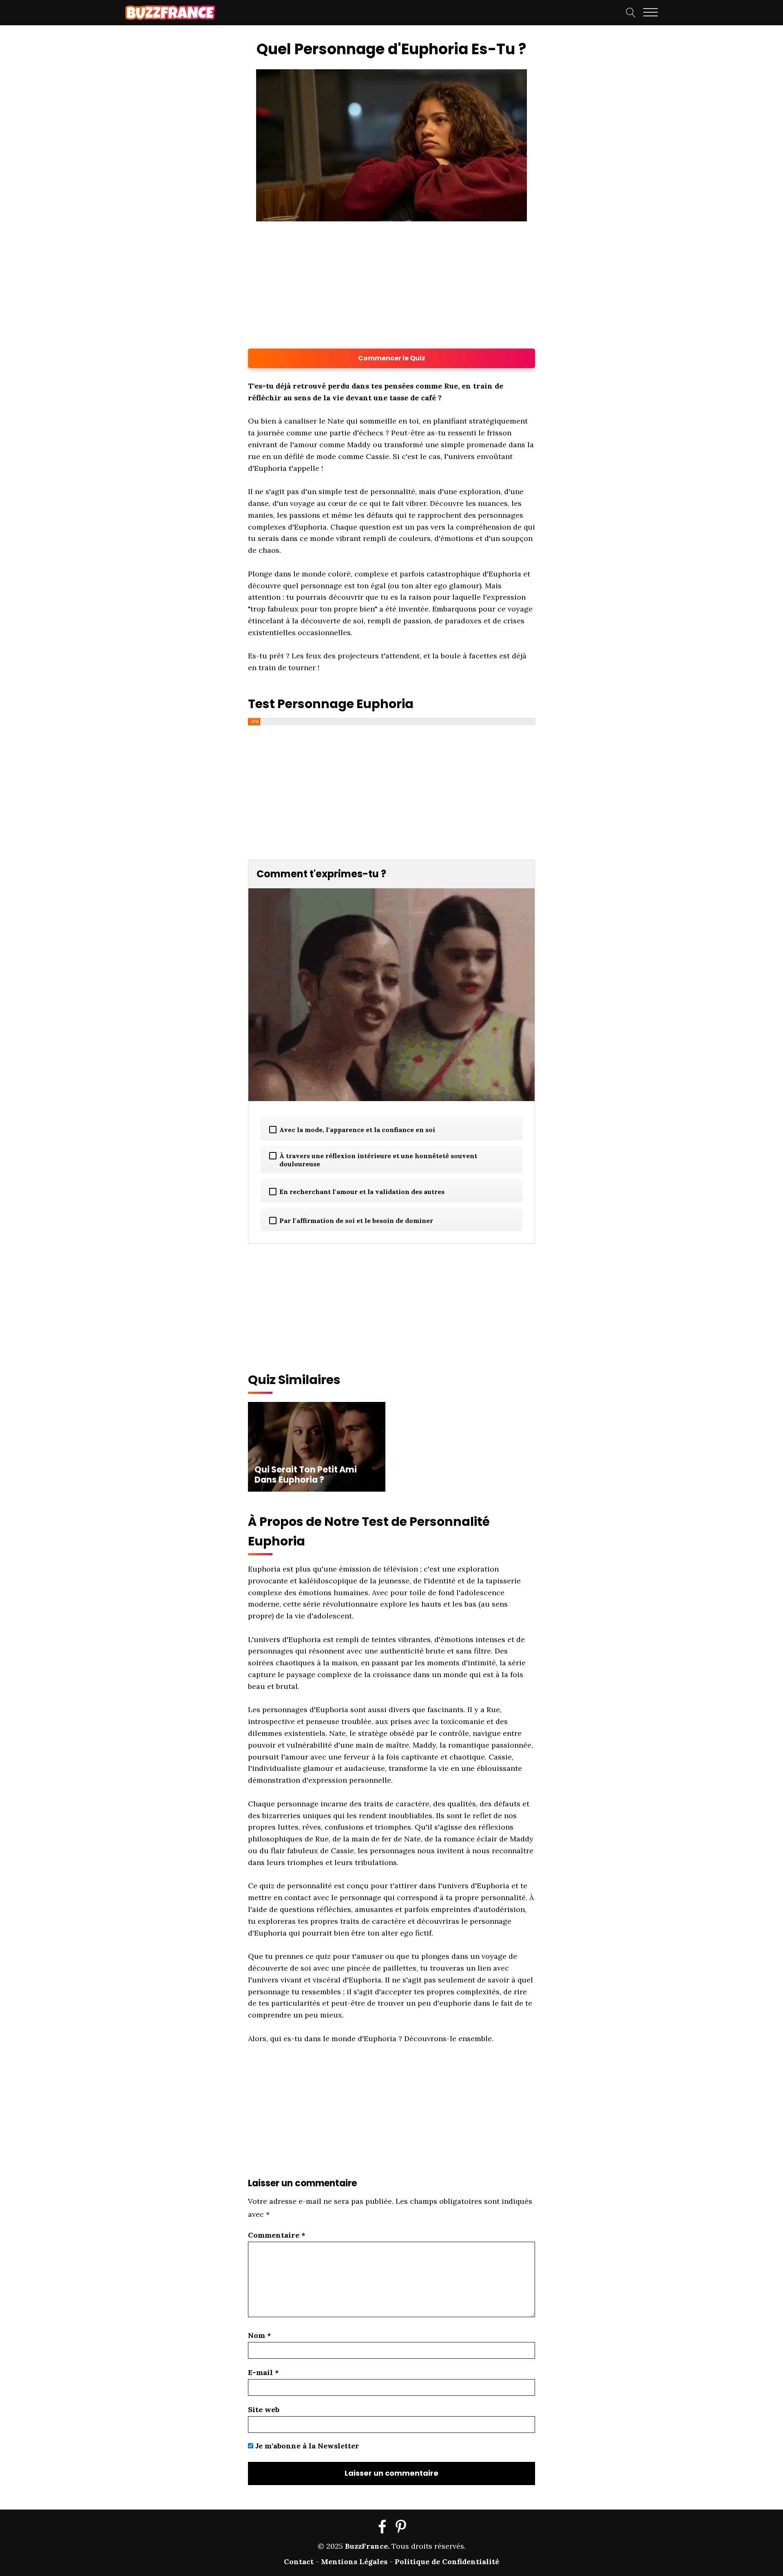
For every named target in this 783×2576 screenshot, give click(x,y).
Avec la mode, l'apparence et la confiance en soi (357, 1130)
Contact (299, 2562)
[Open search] (631, 13)
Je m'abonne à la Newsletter (306, 2446)
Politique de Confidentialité (447, 2562)
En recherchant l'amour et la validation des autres (362, 1192)
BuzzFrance (366, 2546)
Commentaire (277, 2235)
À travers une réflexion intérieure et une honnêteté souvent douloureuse (378, 1160)
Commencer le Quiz (392, 358)
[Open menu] (650, 13)
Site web (264, 2409)
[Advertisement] (133, 160)
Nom (260, 2335)
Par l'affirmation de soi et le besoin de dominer (356, 1221)
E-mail (263, 2372)
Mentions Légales (354, 2562)
